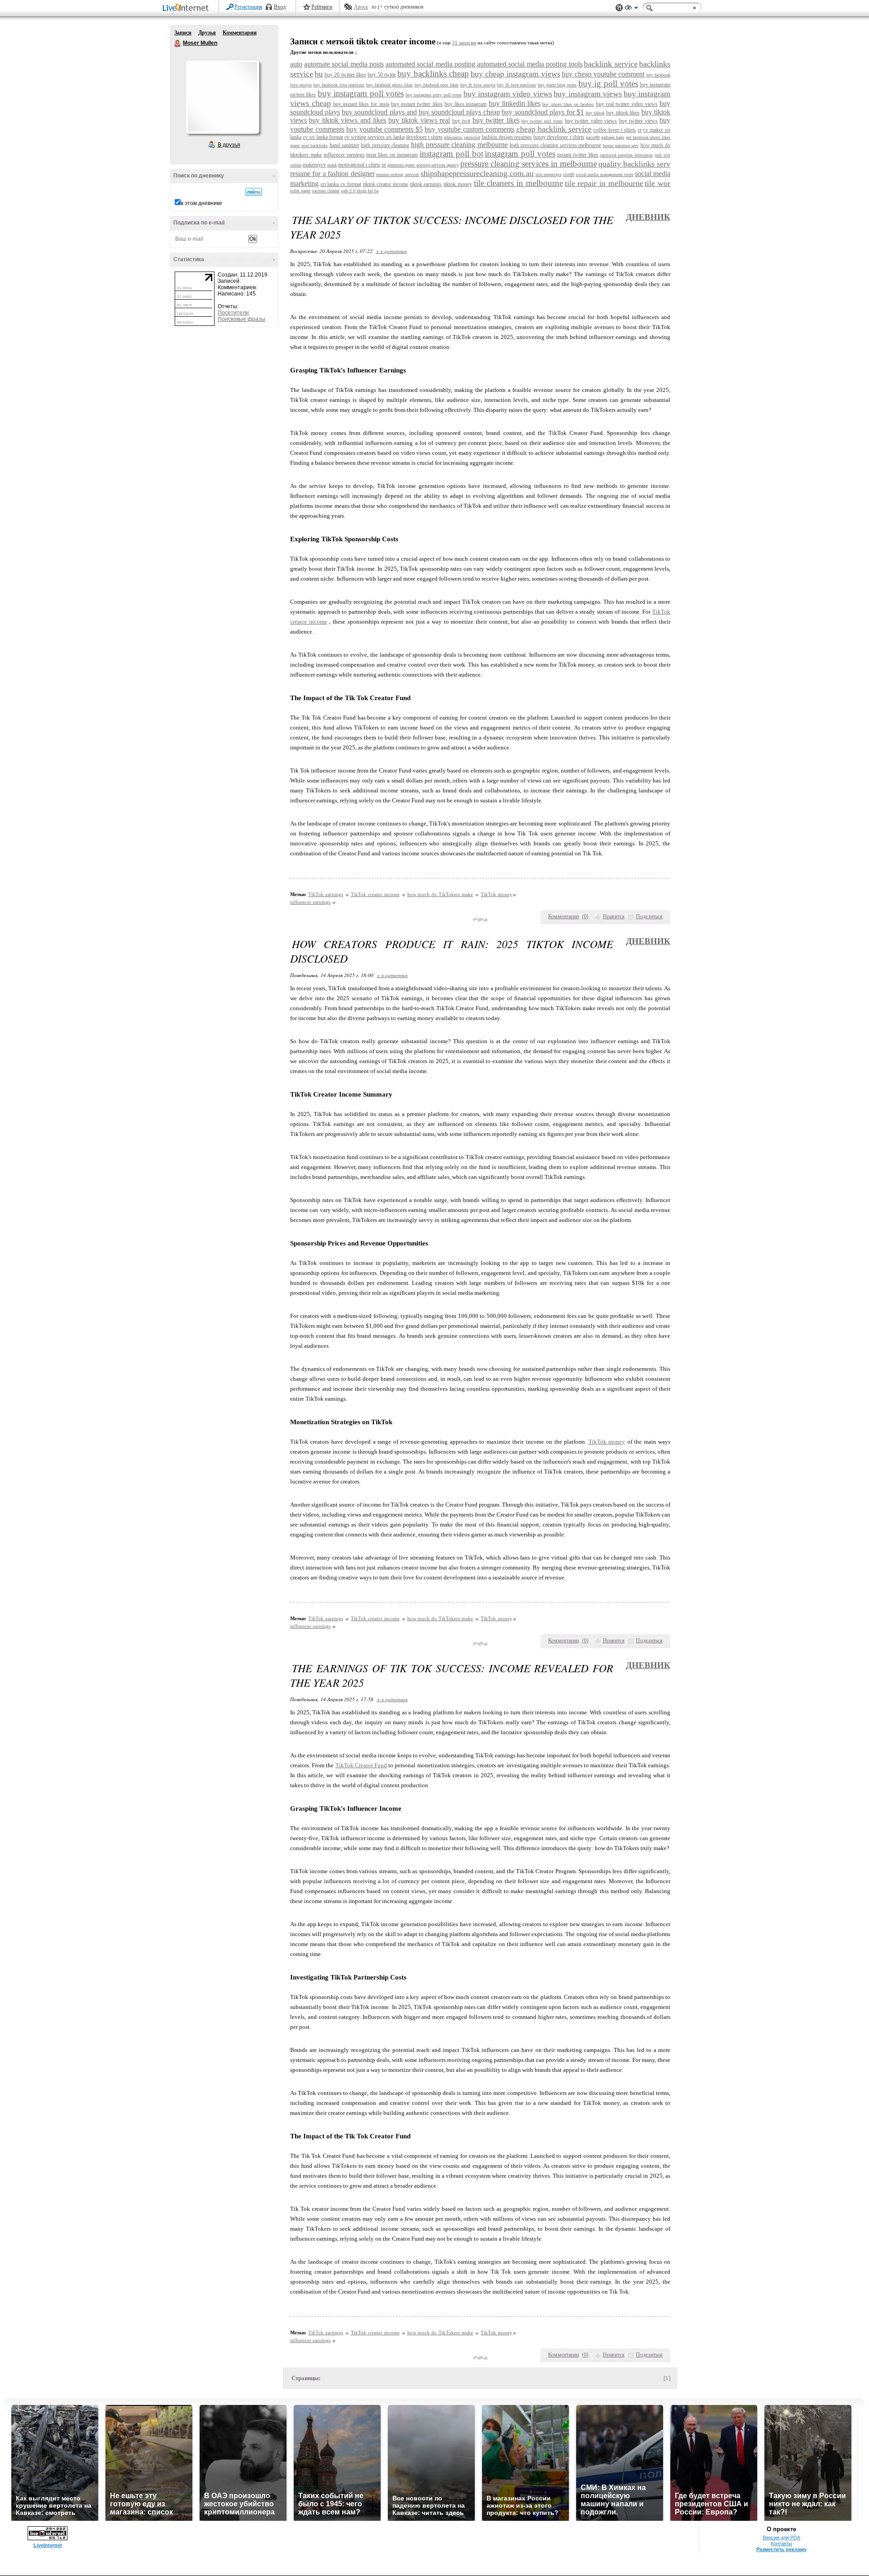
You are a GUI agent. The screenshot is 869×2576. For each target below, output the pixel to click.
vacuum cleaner (326, 191)
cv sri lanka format (323, 137)
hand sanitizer (344, 145)
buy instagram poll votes (361, 93)
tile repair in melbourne (604, 183)
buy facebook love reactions (339, 85)
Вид (631, 9)
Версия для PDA (781, 2538)
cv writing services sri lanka (375, 137)
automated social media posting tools (530, 64)
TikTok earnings (326, 894)
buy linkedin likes (515, 103)
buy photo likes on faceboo (568, 104)
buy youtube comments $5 (385, 129)
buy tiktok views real (419, 120)
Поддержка (619, 8)
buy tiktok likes (623, 113)
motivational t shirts (359, 165)
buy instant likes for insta (361, 104)
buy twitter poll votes (542, 121)
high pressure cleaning (385, 145)
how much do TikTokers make (440, 894)
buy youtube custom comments (470, 129)
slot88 (569, 174)
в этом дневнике (201, 203)
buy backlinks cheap (433, 74)
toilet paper (300, 191)
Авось (361, 7)
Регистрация (248, 7)
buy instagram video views (508, 94)
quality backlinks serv (634, 164)
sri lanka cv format (341, 184)
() (585, 916)
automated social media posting (431, 64)
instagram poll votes (520, 154)
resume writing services (398, 174)
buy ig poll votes (608, 83)
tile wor (657, 183)
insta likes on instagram (392, 155)
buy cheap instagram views (516, 74)
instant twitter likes (578, 155)
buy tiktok (595, 113)
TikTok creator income (375, 894)
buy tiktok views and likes (347, 120)
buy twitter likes (496, 120)
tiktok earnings (426, 184)
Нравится (614, 916)
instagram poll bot (451, 154)
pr (384, 165)
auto (296, 64)
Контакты (781, 2543)
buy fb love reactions (516, 85)
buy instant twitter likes (417, 104)
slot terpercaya (548, 174)
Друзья (207, 33)
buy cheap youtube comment (603, 74)
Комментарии (240, 33)
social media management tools (604, 174)
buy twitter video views (591, 121)
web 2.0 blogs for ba (360, 191)
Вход (280, 7)
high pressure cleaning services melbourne (556, 145)
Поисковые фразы (241, 319)
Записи (183, 33)
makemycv (314, 165)
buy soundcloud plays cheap (459, 112)
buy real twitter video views (627, 104)
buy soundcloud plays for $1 (543, 112)
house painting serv (621, 145)
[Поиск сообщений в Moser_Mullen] (254, 192)
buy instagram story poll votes (434, 95)
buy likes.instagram (466, 104)
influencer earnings (344, 155)
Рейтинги (322, 7)
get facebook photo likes (648, 137)
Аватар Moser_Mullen (222, 97)
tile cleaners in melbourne (518, 183)
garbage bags (613, 137)
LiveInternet (187, 8)
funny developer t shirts (559, 137)
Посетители (233, 313)
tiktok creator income (386, 184)
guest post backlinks (309, 145)
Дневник (648, 217)
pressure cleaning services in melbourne (529, 164)
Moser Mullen (178, 43)
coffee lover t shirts (615, 130)
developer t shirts (424, 137)
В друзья (229, 145)
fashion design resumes (507, 137)
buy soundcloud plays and (379, 112)
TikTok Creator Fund (361, 1765)
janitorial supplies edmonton (627, 155)
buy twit (461, 121)
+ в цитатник (391, 251)
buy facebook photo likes (389, 85)
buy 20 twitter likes (345, 75)
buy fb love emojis (478, 85)
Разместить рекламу (781, 2549)
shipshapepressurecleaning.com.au (477, 173)
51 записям (464, 43)
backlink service (611, 64)
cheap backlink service (554, 129)
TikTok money (497, 894)
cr (640, 130)
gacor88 (593, 137)
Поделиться (649, 916)
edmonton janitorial (462, 137)
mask (332, 165)
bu (319, 74)
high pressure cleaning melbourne (459, 145)
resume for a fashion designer (332, 174)
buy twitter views (638, 121)
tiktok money (458, 184)
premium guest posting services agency (423, 165)
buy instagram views (588, 94)
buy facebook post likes (437, 85)
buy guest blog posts (557, 85)
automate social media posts (344, 64)
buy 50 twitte (382, 75)
